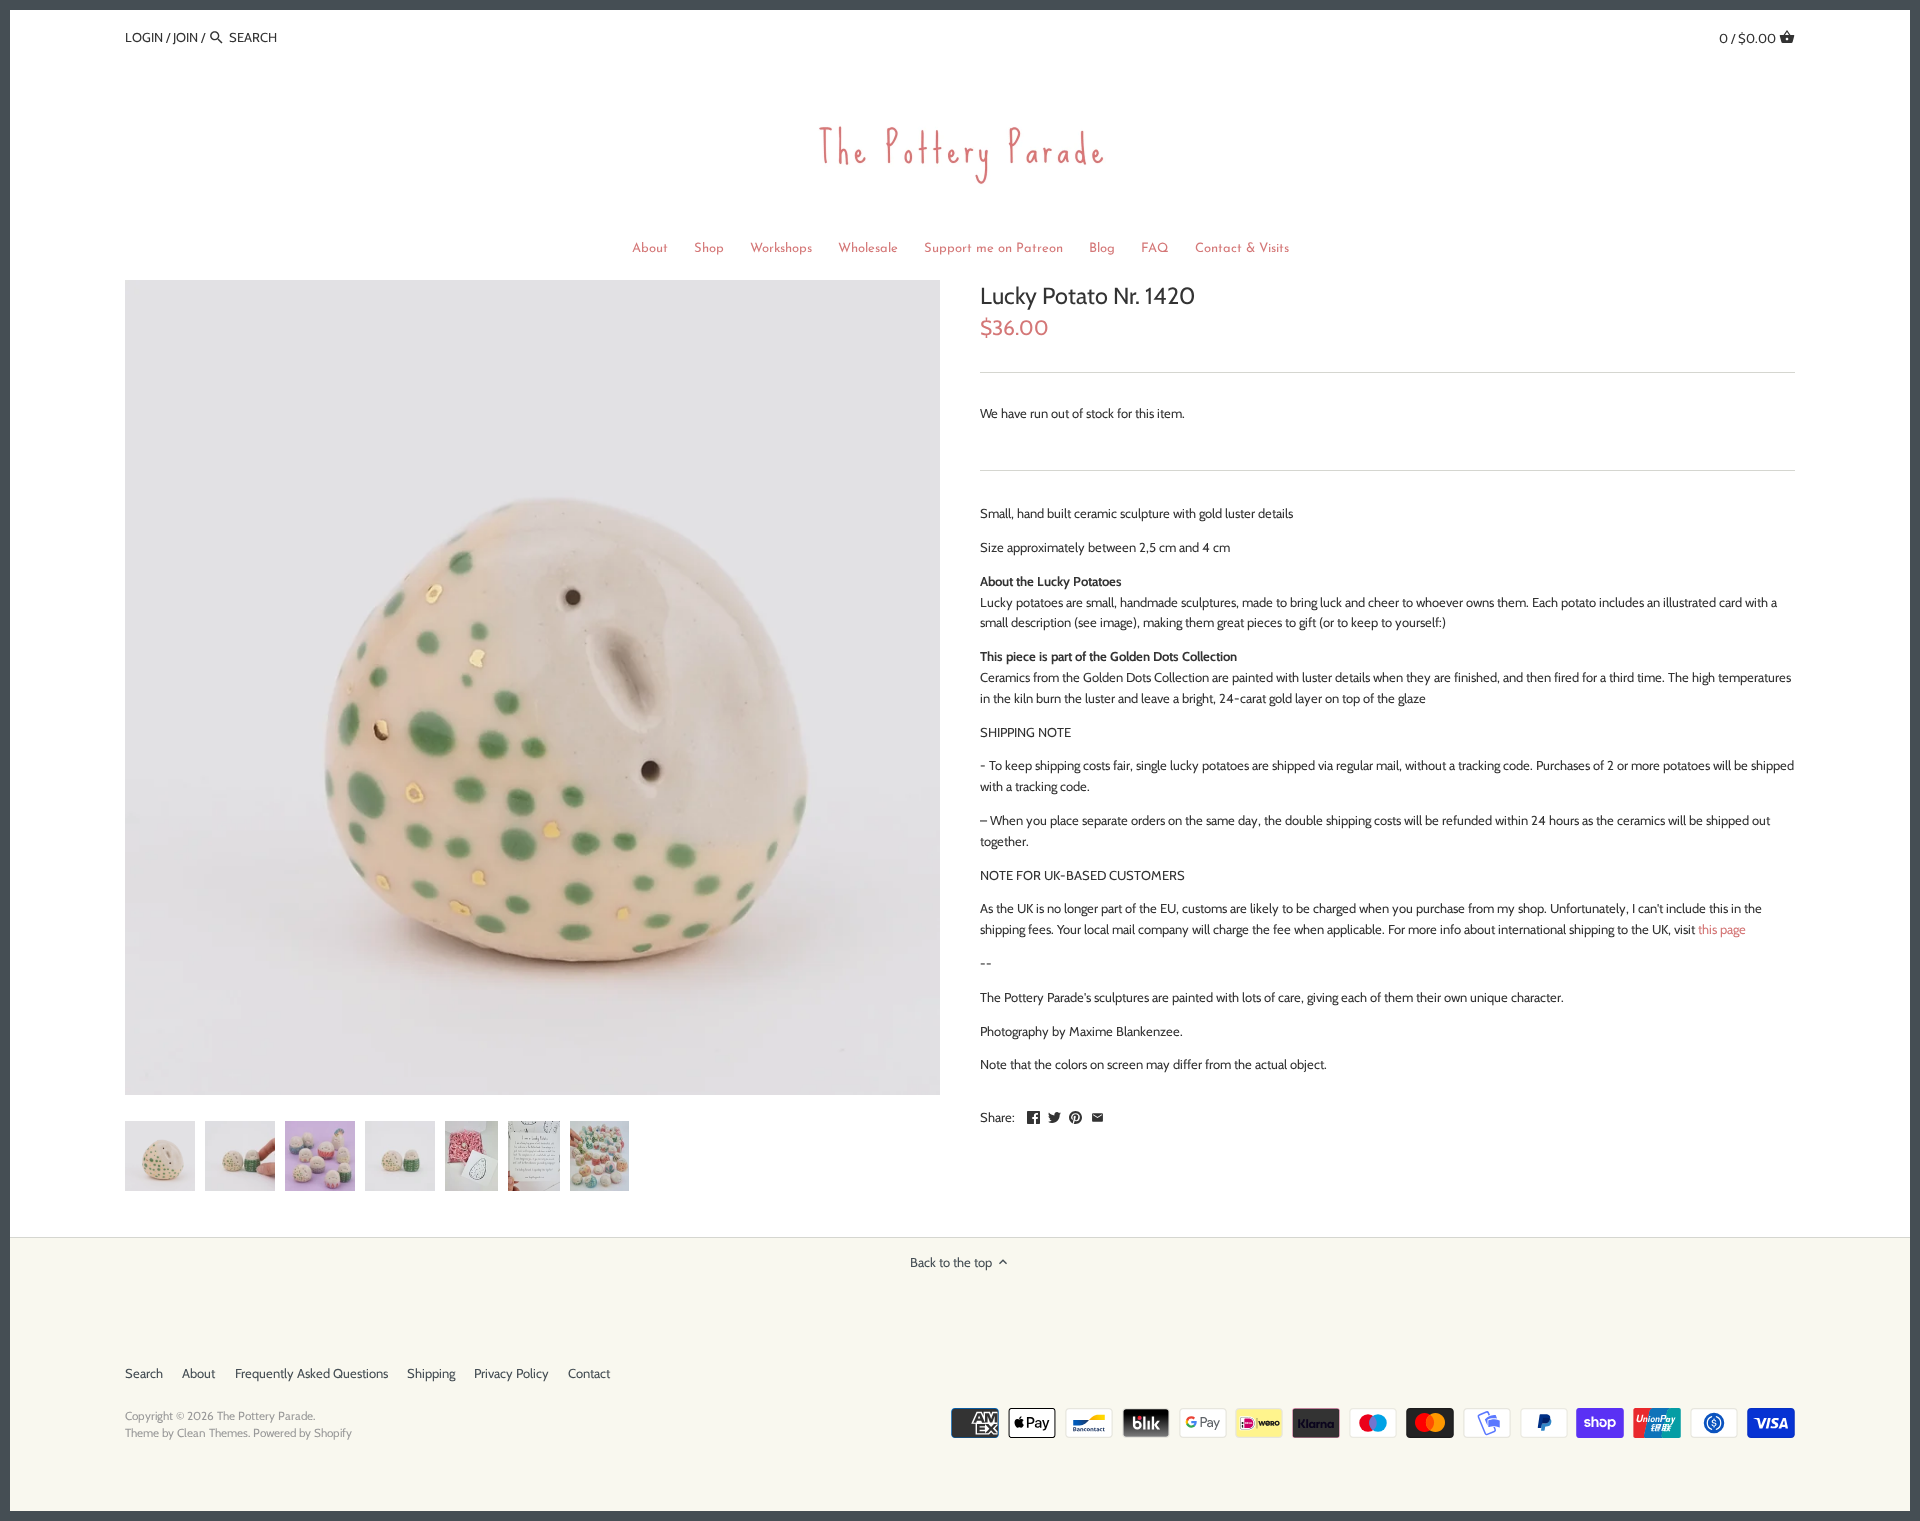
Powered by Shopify (302, 1433)
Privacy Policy (511, 1373)
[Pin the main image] (1075, 1115)
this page (1722, 929)
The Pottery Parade (265, 1416)
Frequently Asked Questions (311, 1373)
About (198, 1373)
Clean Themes (212, 1433)
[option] (160, 1156)
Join (185, 37)
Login (144, 37)
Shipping (431, 1373)
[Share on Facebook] (1033, 1115)
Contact (589, 1373)
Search (144, 1373)
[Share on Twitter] (1054, 1115)
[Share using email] (1097, 1115)
